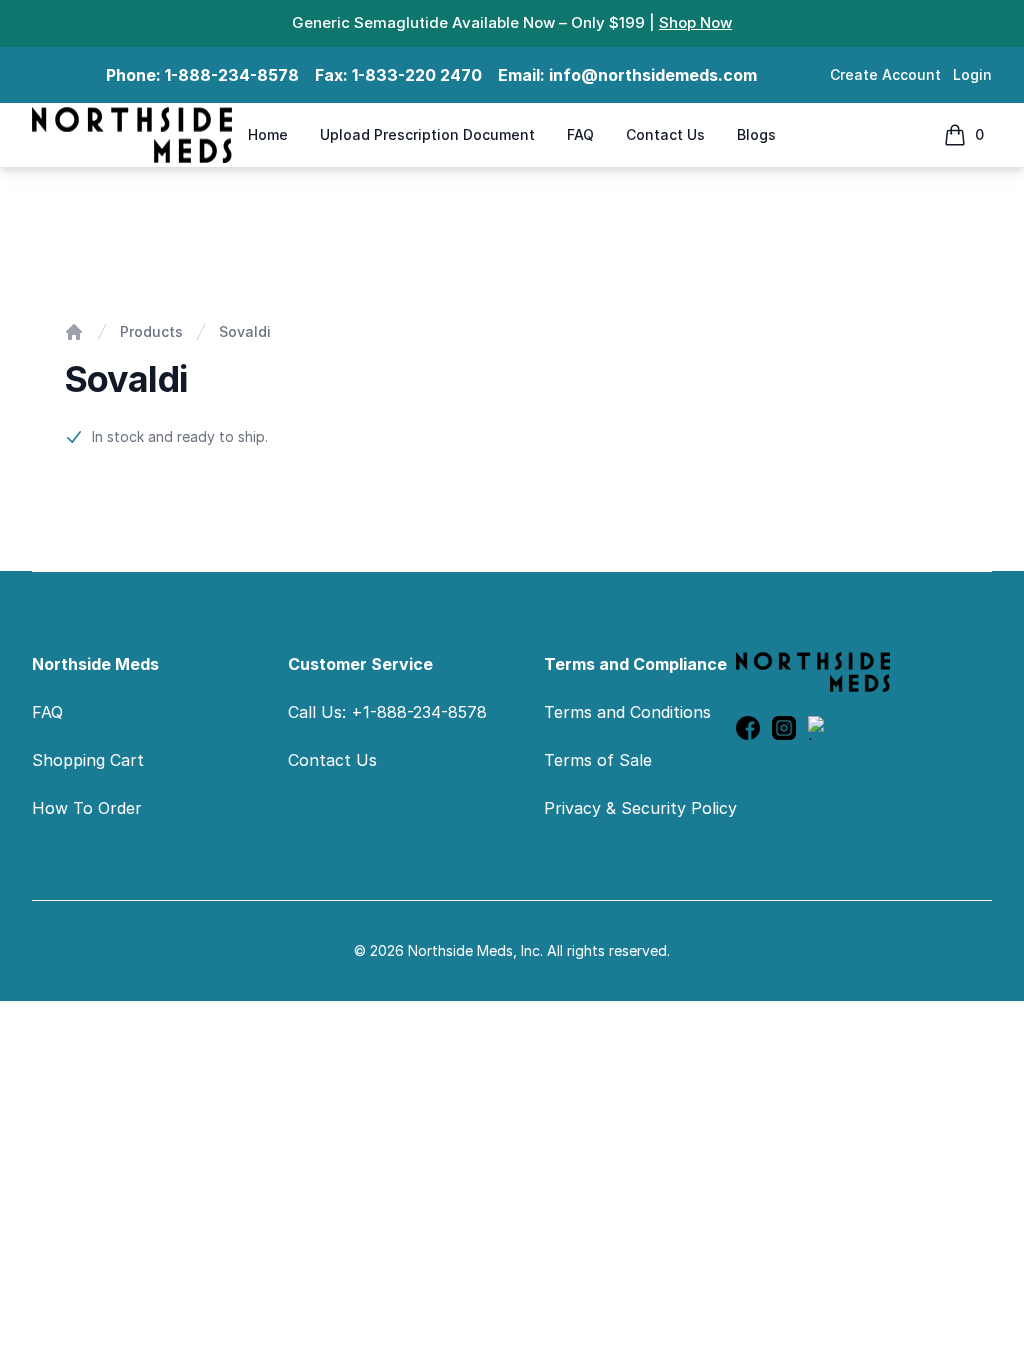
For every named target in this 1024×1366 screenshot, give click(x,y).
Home (268, 134)
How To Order (87, 808)
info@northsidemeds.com (653, 75)
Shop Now (695, 22)
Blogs (756, 134)
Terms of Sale (598, 760)
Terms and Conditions (627, 712)
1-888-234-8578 (232, 75)
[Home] (74, 332)
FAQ (580, 134)
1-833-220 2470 (417, 75)
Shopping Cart (88, 760)
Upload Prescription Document (427, 134)
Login (972, 74)
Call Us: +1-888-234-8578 (387, 712)
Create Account (885, 74)
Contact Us (665, 134)
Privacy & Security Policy (640, 808)
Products (151, 331)
